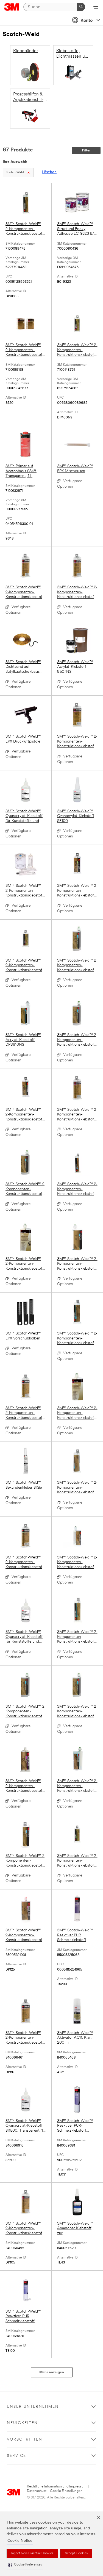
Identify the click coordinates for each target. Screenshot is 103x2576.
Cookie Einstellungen (66, 2491)
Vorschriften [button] (25, 2440)
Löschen (49, 172)
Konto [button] (87, 21)
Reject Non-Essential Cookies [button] (32, 2553)
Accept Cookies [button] (76, 2553)
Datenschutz (37, 2491)
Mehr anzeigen (52, 2372)
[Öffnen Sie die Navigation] (96, 7)
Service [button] (16, 2456)
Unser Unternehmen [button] (33, 2407)
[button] (25, 2565)
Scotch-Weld (15, 173)
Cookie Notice (20, 2541)
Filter (86, 150)
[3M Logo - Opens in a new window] (12, 7)
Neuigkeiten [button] (22, 2423)
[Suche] (81, 7)
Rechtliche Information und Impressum (57, 2486)
